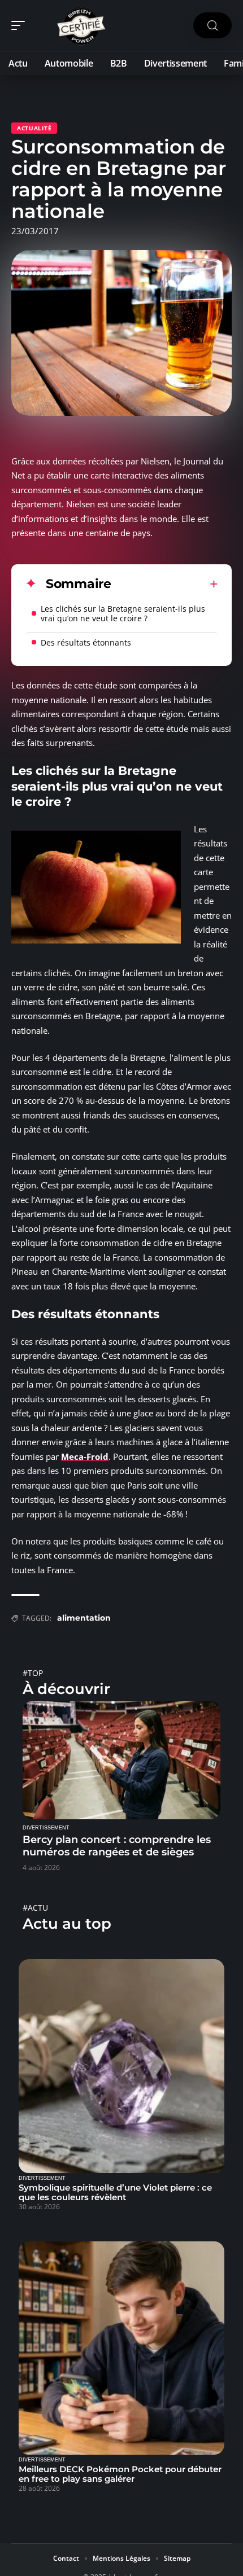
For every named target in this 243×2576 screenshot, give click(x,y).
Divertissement (46, 1828)
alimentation (84, 1618)
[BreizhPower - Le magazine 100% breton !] (81, 25)
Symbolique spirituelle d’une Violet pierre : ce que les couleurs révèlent (115, 2192)
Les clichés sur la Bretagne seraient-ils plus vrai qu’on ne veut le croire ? (123, 613)
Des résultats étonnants (86, 642)
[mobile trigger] (21, 25)
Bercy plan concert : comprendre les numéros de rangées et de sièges (117, 1846)
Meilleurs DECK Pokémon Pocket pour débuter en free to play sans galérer (120, 2474)
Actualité (34, 128)
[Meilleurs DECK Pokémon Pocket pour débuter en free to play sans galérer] (121, 2348)
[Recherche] (212, 26)
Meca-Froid (85, 1456)
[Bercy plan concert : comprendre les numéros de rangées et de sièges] (121, 1760)
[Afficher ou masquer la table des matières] (165, 584)
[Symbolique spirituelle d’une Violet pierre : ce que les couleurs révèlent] (121, 2066)
